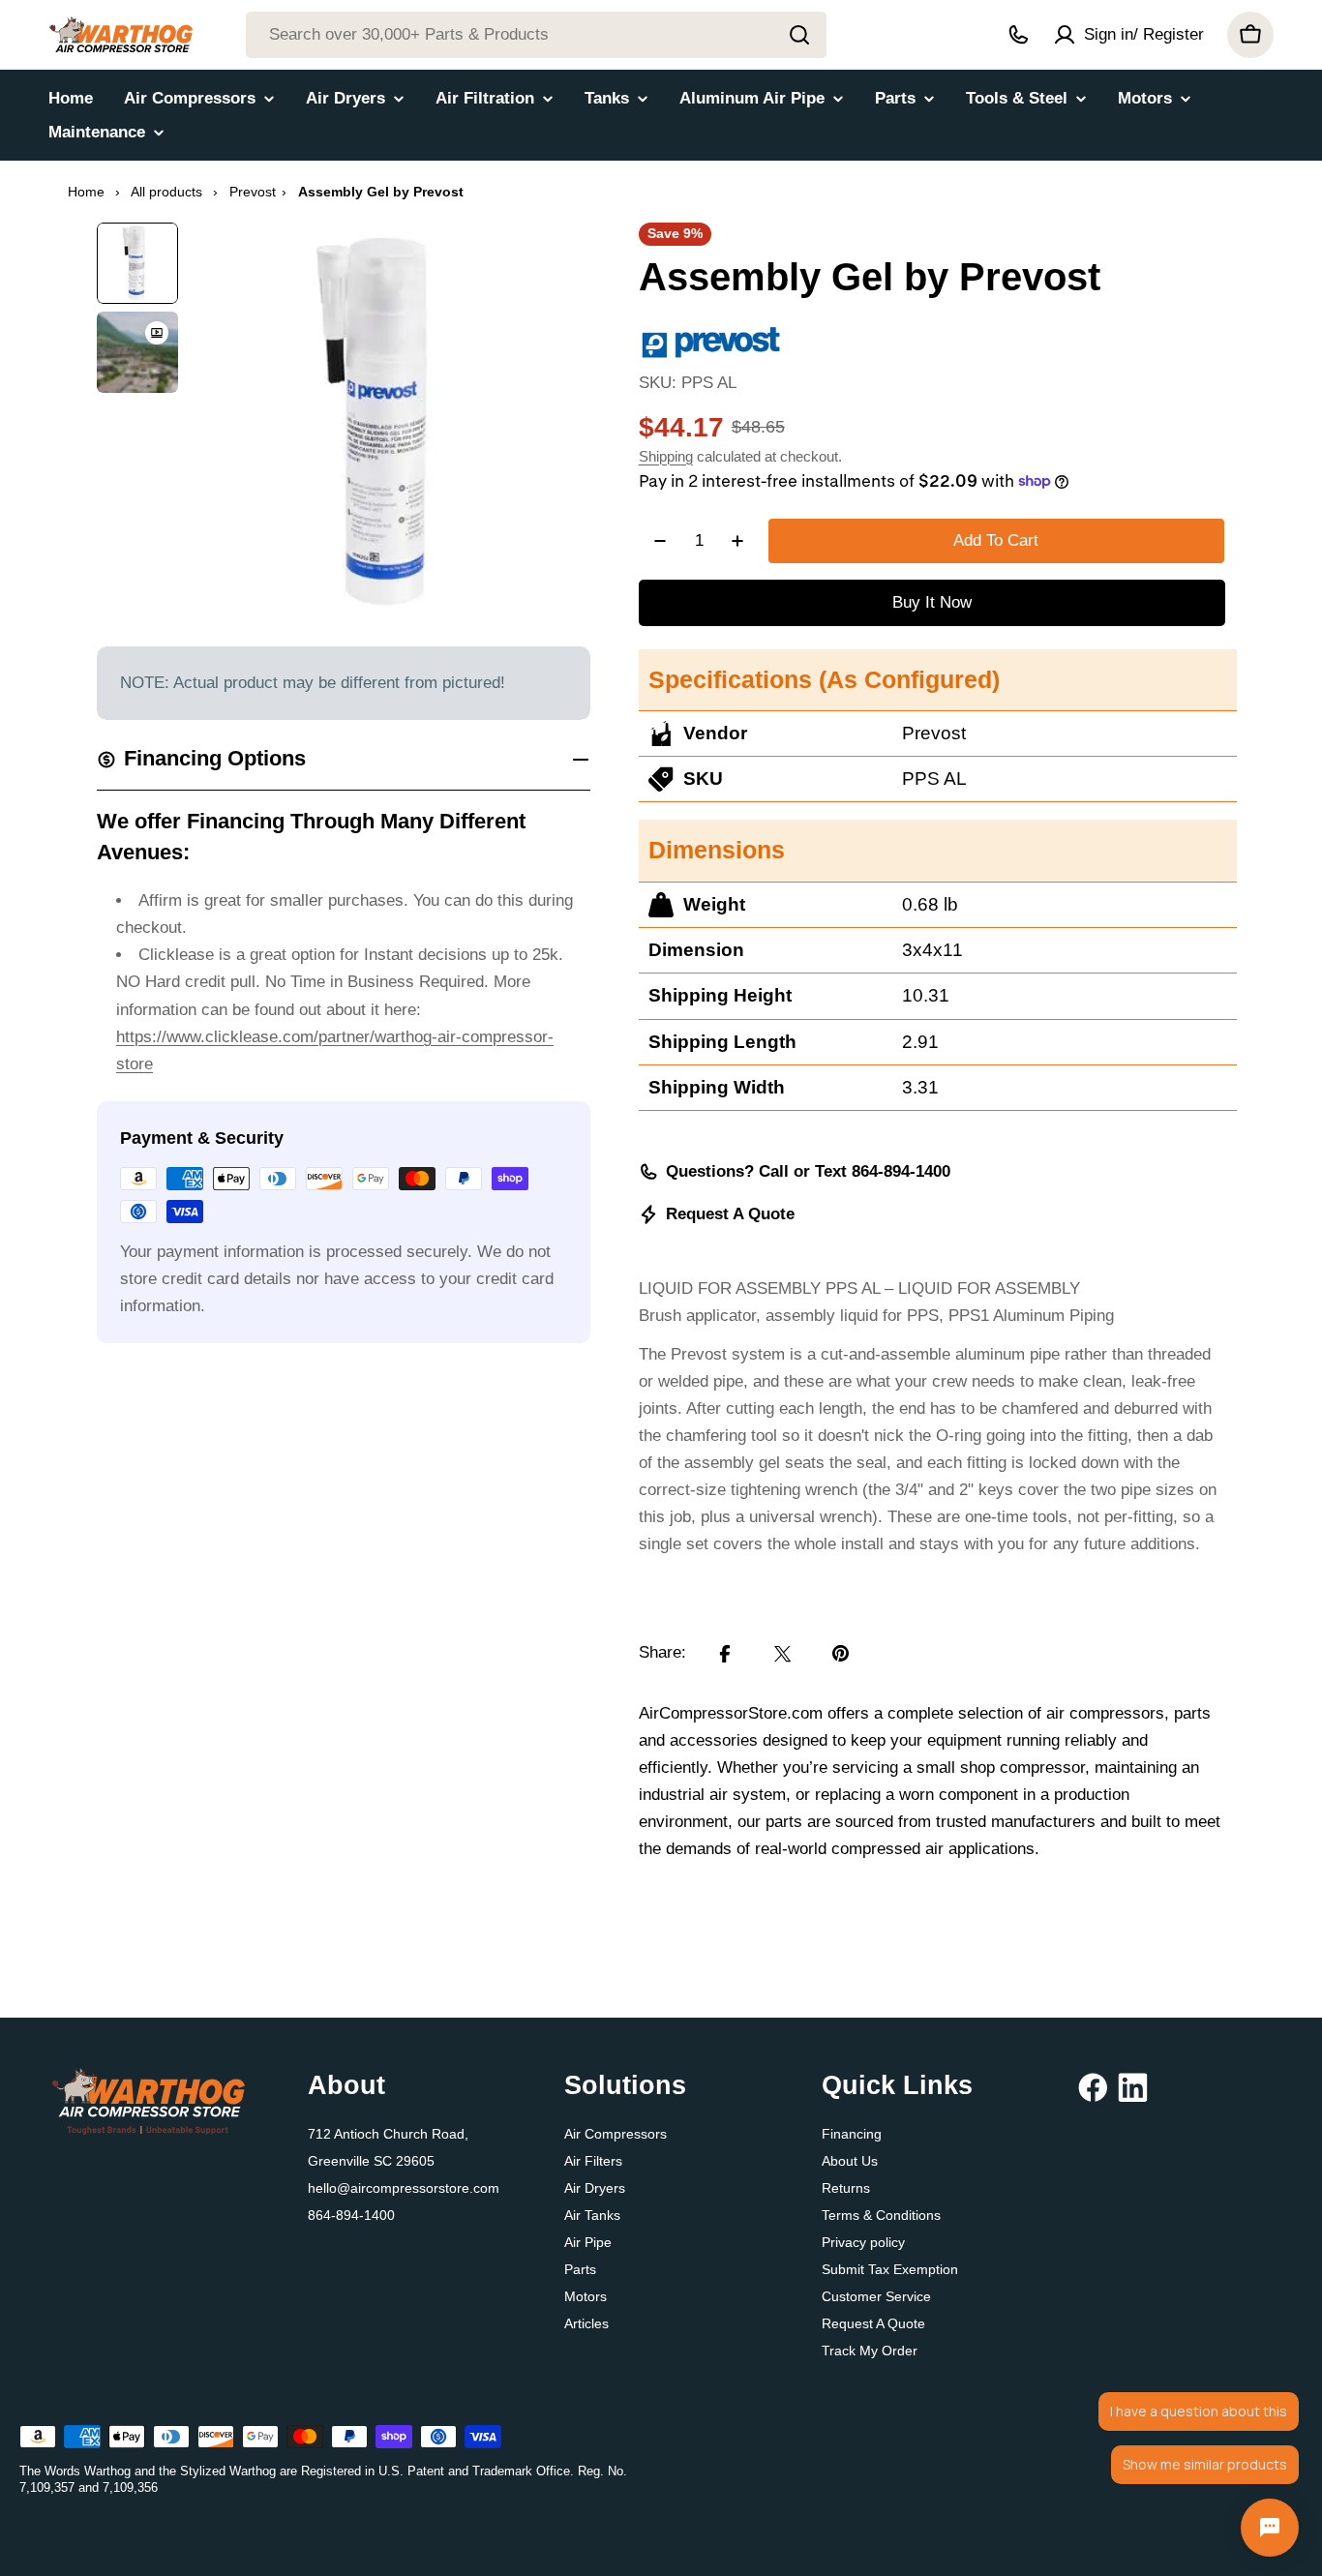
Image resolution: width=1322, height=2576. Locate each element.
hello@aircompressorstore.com (404, 2188)
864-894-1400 (351, 2215)
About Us (850, 2161)
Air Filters (593, 2161)
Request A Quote (730, 1214)
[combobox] (536, 35)
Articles (586, 2323)
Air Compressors (616, 2134)
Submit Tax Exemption (890, 2269)
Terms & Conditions (881, 2215)
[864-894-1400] (1018, 35)
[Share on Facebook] (725, 1654)
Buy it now (932, 602)
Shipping (666, 456)
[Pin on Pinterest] (841, 1654)
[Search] (799, 35)
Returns (846, 2188)
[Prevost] (711, 336)
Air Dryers (595, 2188)
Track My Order (870, 2351)
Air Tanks (592, 2215)
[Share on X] (783, 1654)
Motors (586, 2296)
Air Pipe (588, 2242)
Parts (580, 2269)
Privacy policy (863, 2242)
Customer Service (876, 2296)
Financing (852, 2134)
